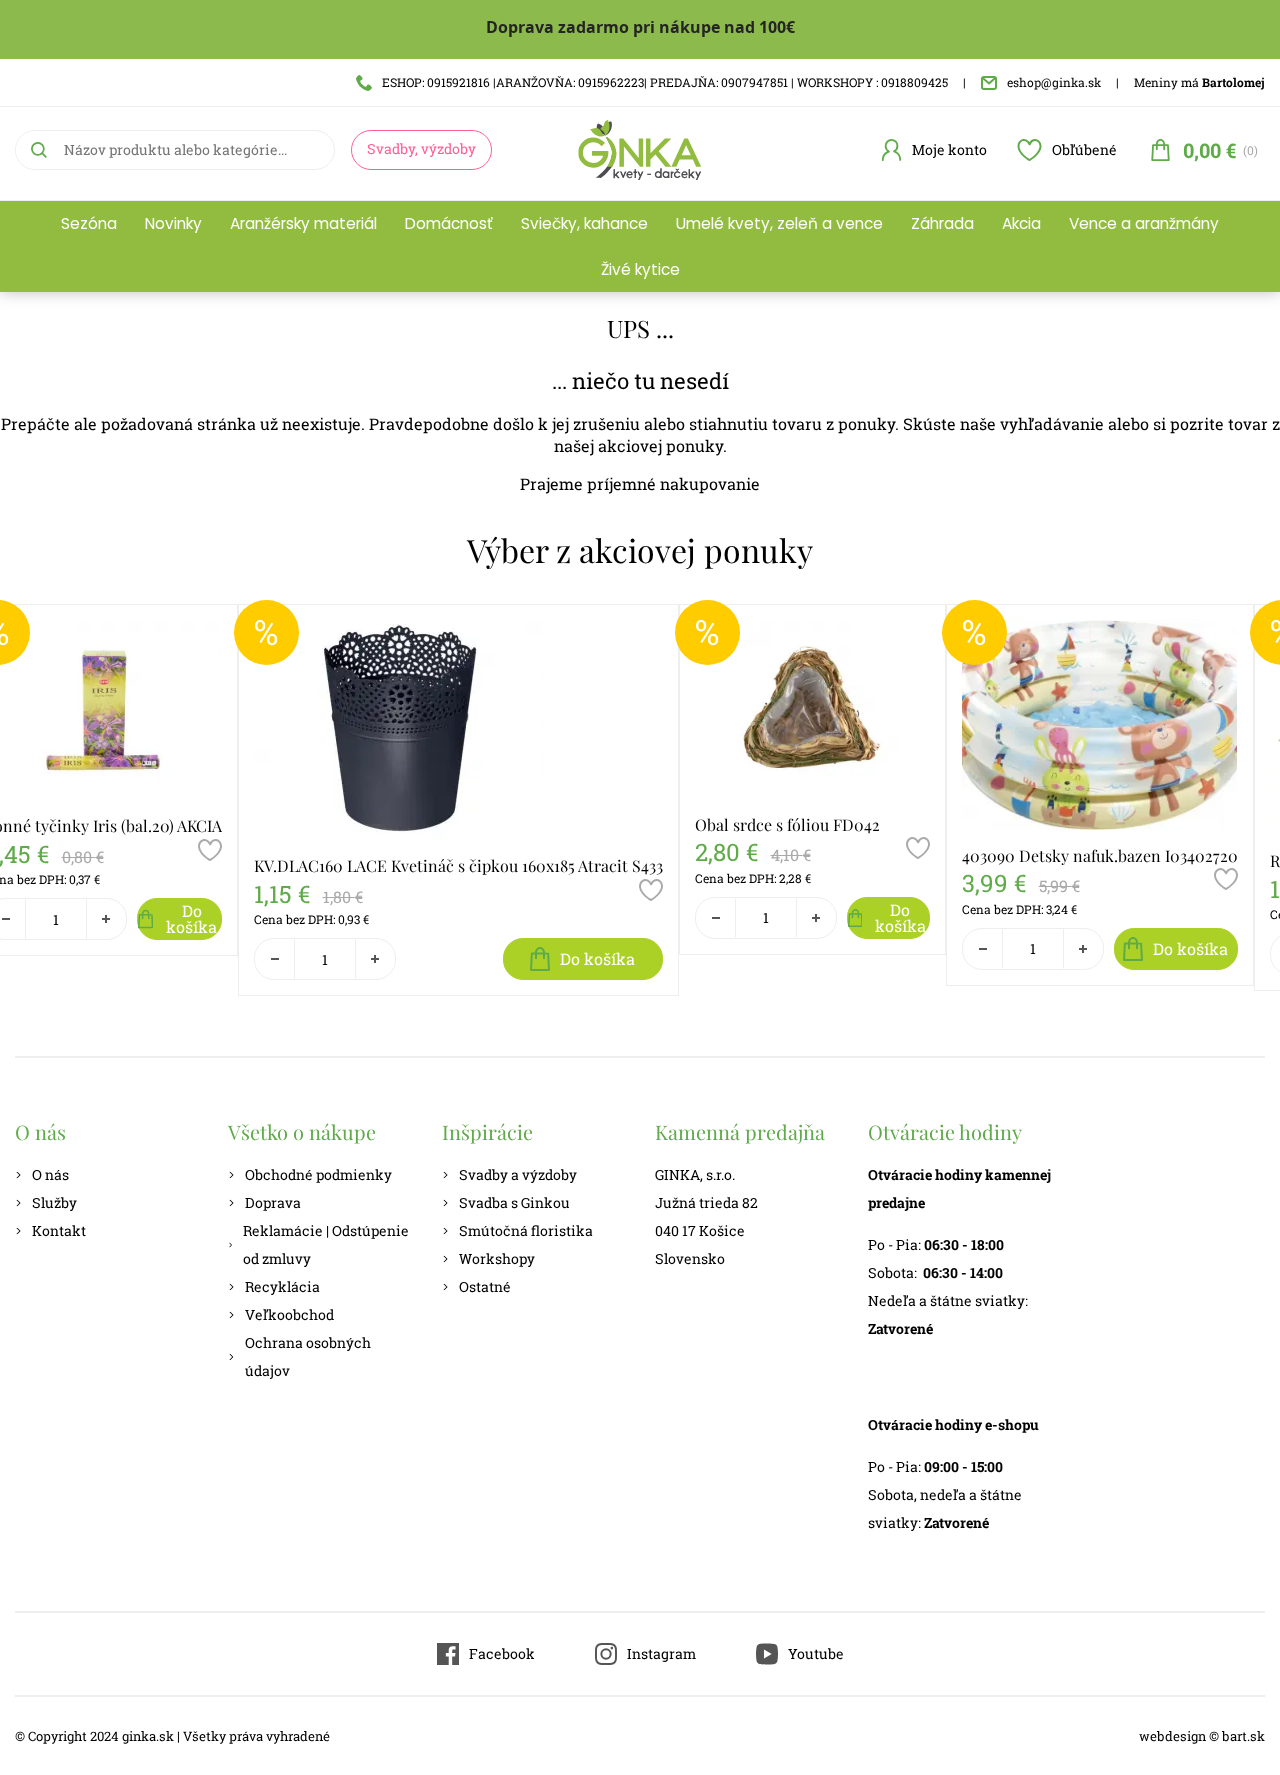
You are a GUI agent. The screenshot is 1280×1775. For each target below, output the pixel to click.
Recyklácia (282, 1286)
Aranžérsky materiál (303, 223)
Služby (54, 1202)
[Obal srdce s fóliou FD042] (812, 709)
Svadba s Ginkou (514, 1202)
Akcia (1021, 223)
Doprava (273, 1202)
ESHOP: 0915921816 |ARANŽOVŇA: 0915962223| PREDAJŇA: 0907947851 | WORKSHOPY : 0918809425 (665, 82)
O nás (50, 1174)
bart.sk (1243, 1736)
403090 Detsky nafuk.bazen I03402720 (1100, 855)
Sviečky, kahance (584, 223)
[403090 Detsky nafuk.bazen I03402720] (1100, 724)
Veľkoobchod (289, 1314)
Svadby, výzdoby (421, 148)
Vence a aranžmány (1144, 223)
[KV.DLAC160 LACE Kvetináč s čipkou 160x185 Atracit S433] (458, 730)
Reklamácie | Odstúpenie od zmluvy (326, 1244)
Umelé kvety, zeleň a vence (779, 223)
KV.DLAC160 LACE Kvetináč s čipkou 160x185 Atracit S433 (458, 865)
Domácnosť (449, 223)
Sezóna (89, 223)
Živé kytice (640, 269)
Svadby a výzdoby (518, 1174)
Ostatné (485, 1286)
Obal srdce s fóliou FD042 (787, 824)
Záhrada (942, 223)
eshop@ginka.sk (1054, 82)
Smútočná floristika (526, 1230)
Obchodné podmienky (318, 1174)
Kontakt (59, 1230)
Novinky (173, 223)
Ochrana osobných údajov (308, 1356)
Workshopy (497, 1258)
